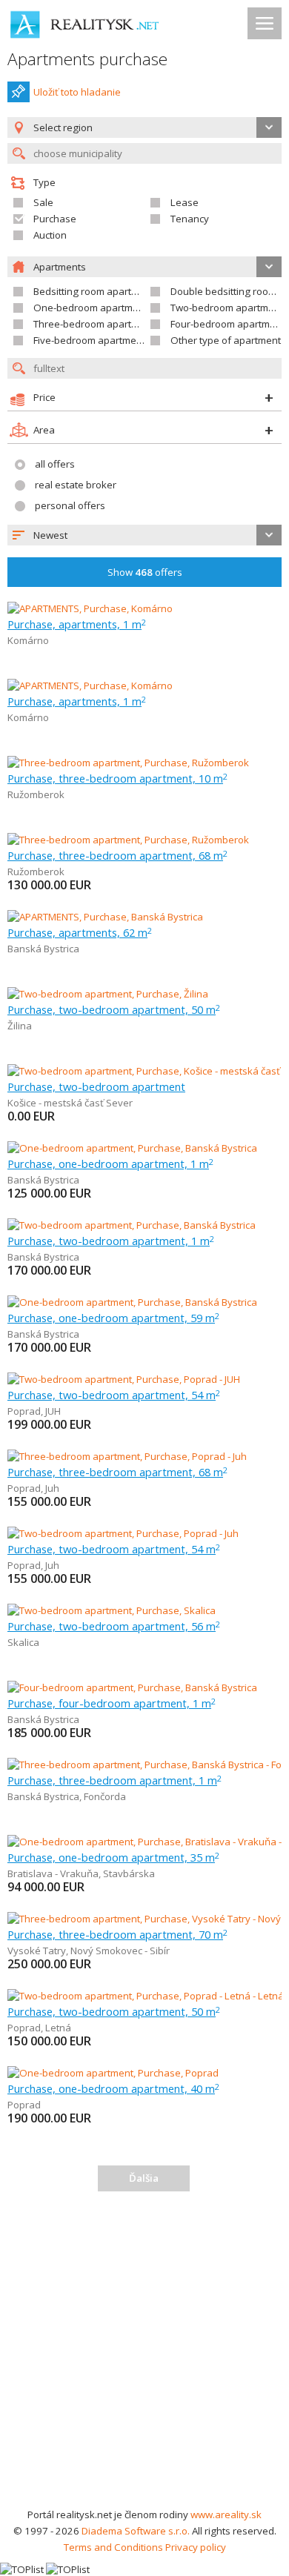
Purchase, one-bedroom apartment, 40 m (113, 2088)
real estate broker (76, 485)
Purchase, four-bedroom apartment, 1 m (112, 1703)
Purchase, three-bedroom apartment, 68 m (117, 855)
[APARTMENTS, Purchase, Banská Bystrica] (105, 917)
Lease (185, 202)
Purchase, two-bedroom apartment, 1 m (111, 1241)
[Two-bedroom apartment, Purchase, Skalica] (112, 1610)
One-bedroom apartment (90, 308)
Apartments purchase (87, 59)
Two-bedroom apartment (227, 308)
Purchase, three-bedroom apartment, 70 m (117, 1934)
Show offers (145, 572)
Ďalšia (144, 2178)
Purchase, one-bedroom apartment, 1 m (110, 1163)
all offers (55, 464)
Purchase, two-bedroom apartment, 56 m (114, 1626)
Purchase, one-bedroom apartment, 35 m (113, 1857)
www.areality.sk (226, 2514)
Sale (43, 202)
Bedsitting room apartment (94, 291)
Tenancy (190, 219)
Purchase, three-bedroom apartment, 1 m (114, 1780)
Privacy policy (196, 2547)
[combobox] (144, 535)
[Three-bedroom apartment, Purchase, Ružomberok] (128, 763)
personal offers (70, 505)
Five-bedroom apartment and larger (114, 340)
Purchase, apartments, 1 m (77, 624)
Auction (50, 235)
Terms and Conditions (113, 2547)
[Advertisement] (144, 2354)
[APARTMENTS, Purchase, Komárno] (90, 608)
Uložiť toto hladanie (77, 92)
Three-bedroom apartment (94, 324)
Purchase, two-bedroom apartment (96, 1086)
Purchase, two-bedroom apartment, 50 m (114, 1009)
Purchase (55, 219)
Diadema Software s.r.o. (136, 2531)
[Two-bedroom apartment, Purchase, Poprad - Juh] (123, 1533)
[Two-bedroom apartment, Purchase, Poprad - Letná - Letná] (144, 1996)
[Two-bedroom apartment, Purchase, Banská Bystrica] (132, 1225)
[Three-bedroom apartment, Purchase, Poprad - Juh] (127, 1456)
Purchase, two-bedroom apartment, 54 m (114, 1395)
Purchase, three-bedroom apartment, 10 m (117, 778)
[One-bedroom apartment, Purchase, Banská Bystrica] (132, 1148)
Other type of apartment (226, 340)
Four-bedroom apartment (227, 324)
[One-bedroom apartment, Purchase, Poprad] (113, 2073)
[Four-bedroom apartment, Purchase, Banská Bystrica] (132, 1687)
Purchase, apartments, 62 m (80, 932)
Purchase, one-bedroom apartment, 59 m (113, 1318)
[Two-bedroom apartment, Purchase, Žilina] (108, 994)
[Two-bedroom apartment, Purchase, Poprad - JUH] (124, 1379)
